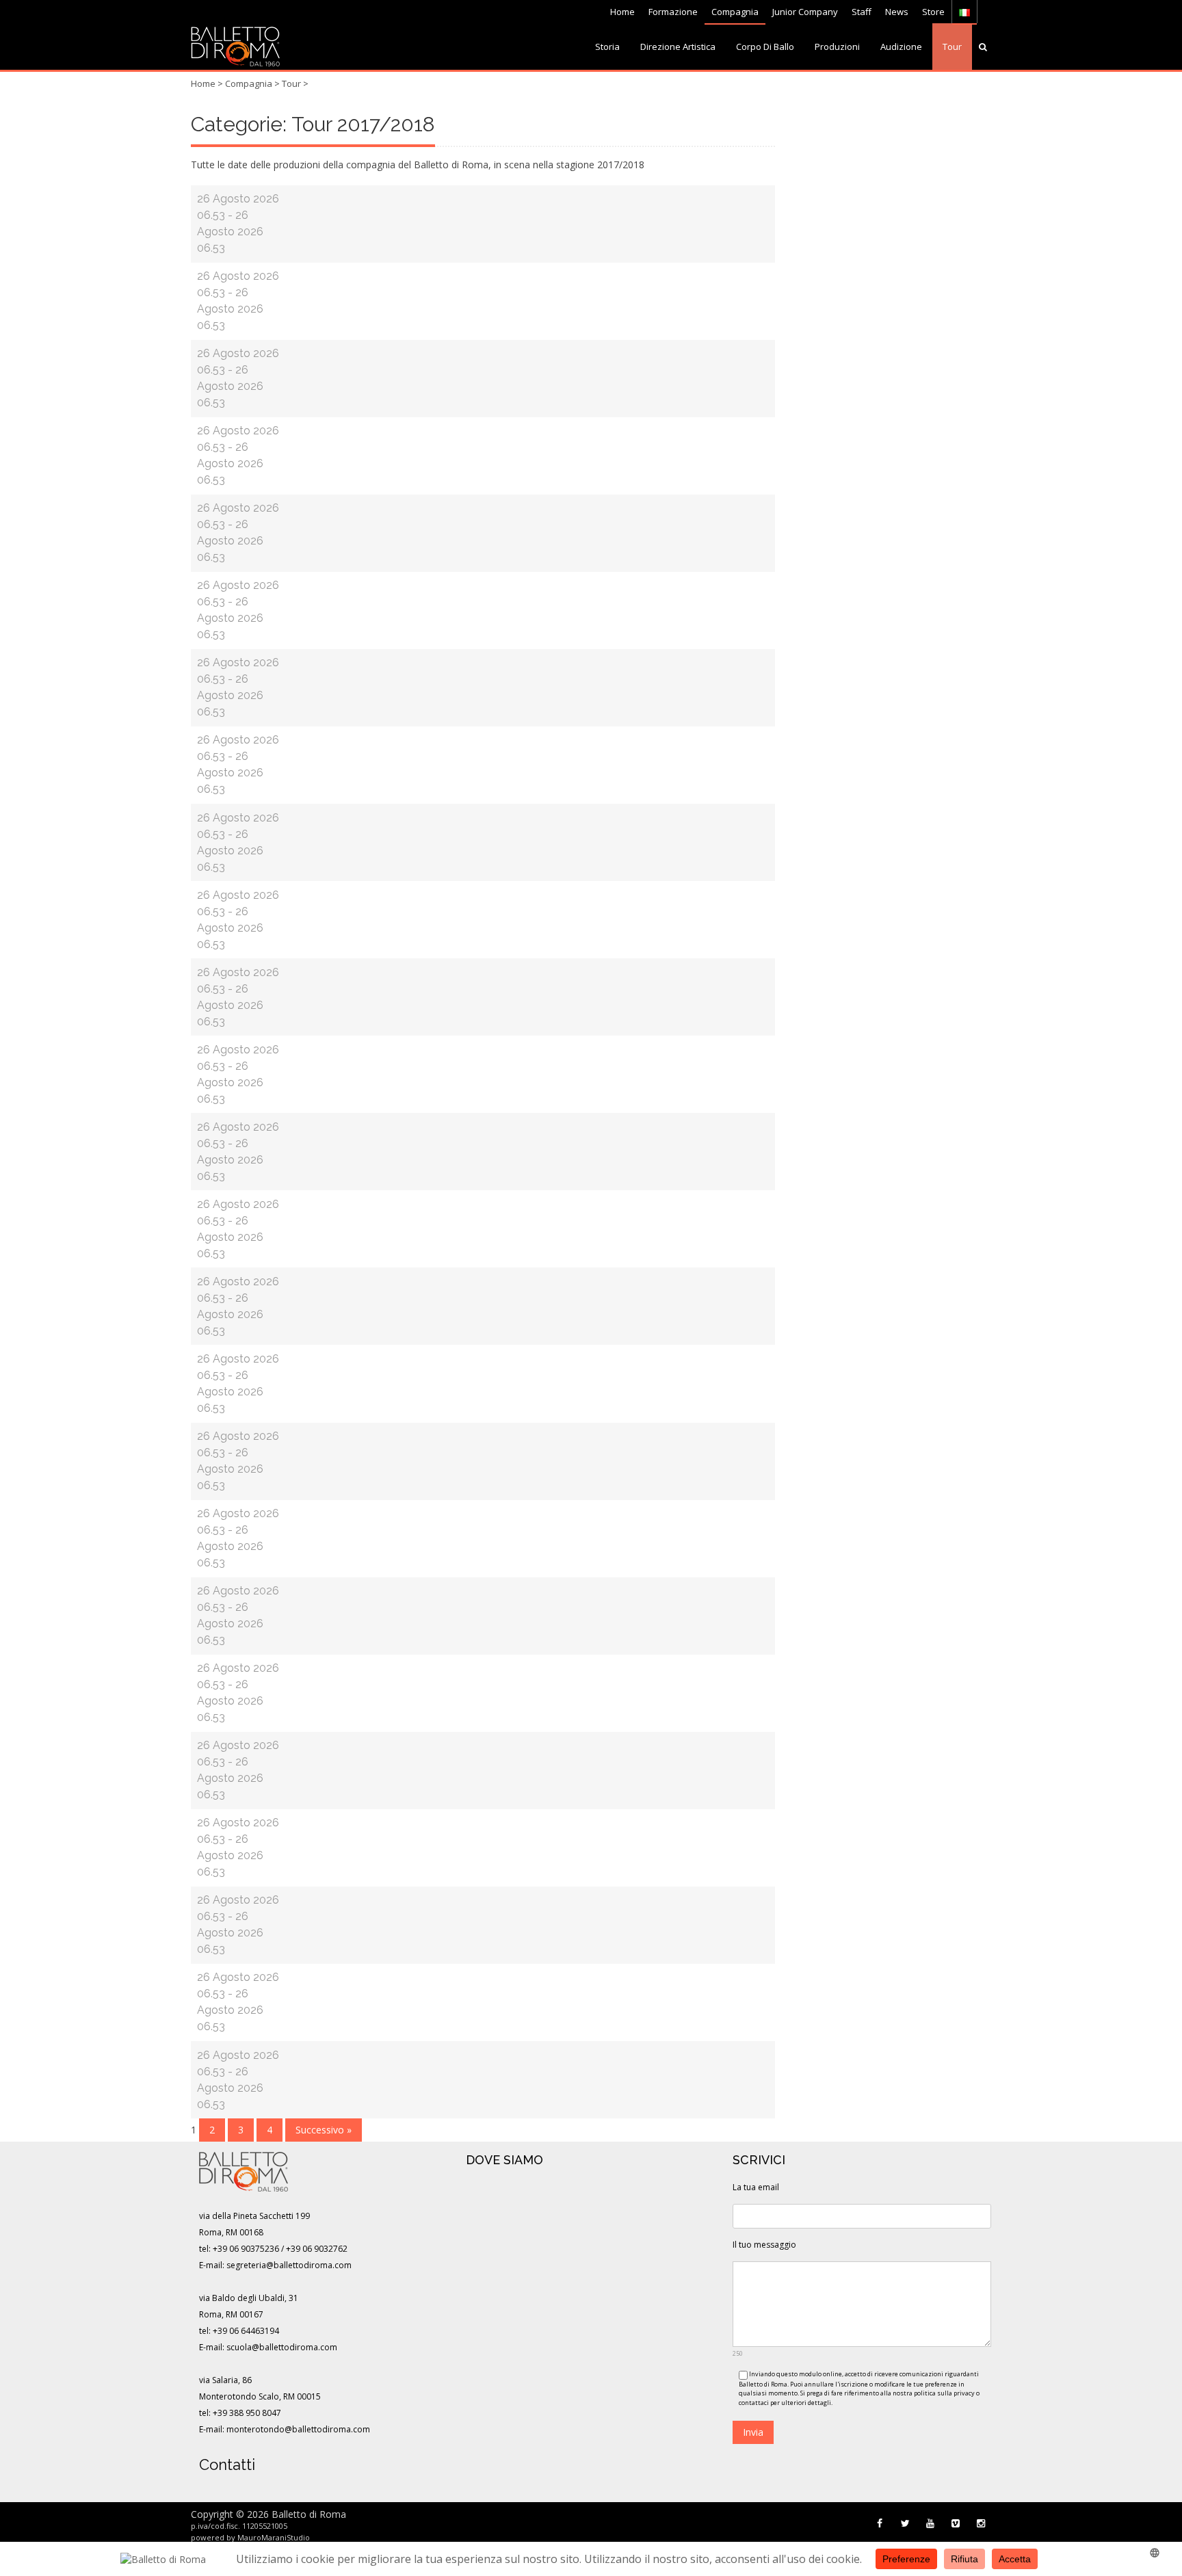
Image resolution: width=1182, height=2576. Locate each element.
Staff (862, 12)
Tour (952, 47)
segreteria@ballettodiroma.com (289, 2265)
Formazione (673, 12)
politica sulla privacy (944, 2393)
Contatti (227, 2465)
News (897, 12)
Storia (607, 47)
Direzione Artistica (678, 47)
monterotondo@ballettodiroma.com (298, 2429)
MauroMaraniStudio (274, 2537)
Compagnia (735, 12)
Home (622, 12)
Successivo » (324, 2130)
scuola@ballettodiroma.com (282, 2347)
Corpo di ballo (765, 47)
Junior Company (805, 12)
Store (933, 12)
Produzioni (837, 47)
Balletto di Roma (309, 2514)
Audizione (901, 47)
